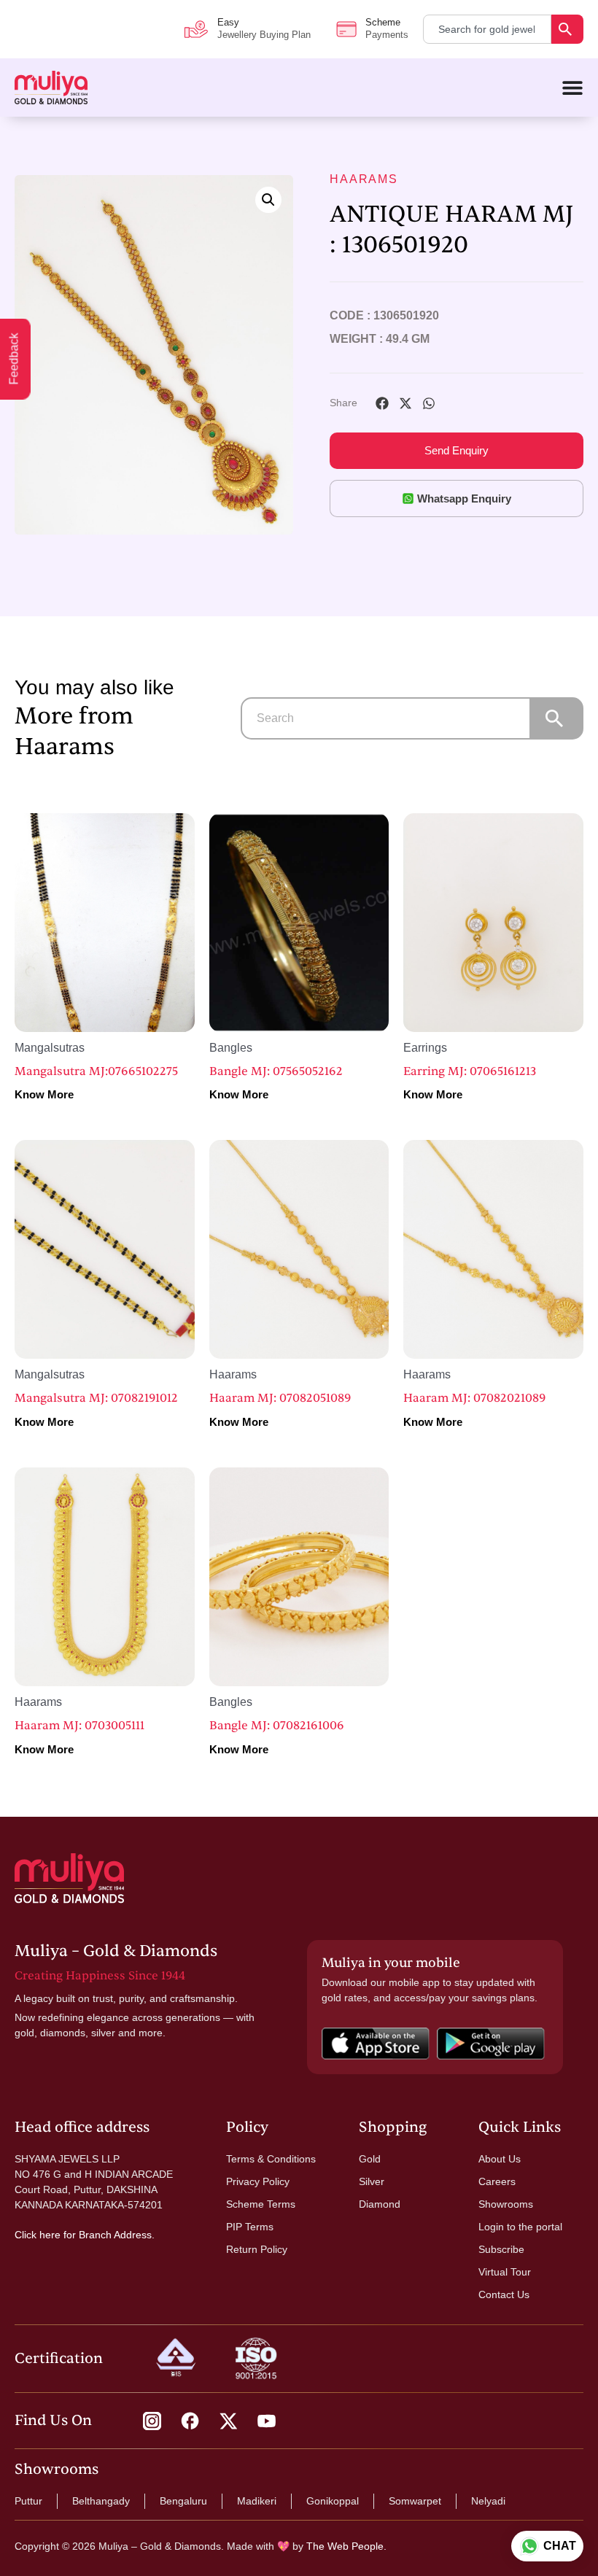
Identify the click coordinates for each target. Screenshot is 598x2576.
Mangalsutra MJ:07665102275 (96, 1071)
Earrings (425, 1048)
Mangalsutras (50, 1048)
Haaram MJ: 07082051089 (280, 1398)
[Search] (567, 29)
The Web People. (346, 2546)
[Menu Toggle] (572, 88)
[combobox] (487, 29)
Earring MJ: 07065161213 (470, 1071)
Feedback (14, 359)
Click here (38, 2235)
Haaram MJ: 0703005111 (79, 1726)
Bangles (231, 1048)
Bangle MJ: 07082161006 (277, 1726)
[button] (268, 200)
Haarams (364, 179)
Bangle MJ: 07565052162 (276, 1071)
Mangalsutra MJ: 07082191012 (96, 1398)
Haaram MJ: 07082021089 (474, 1398)
